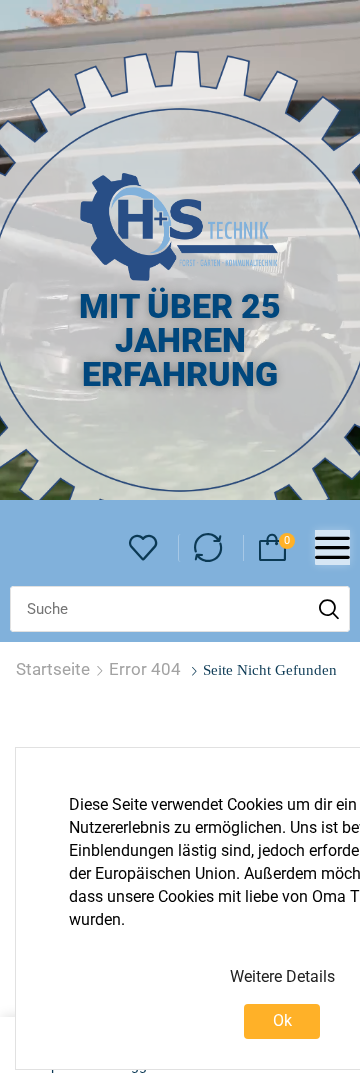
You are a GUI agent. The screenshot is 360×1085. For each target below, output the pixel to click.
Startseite (53, 669)
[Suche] (329, 609)
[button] (143, 548)
